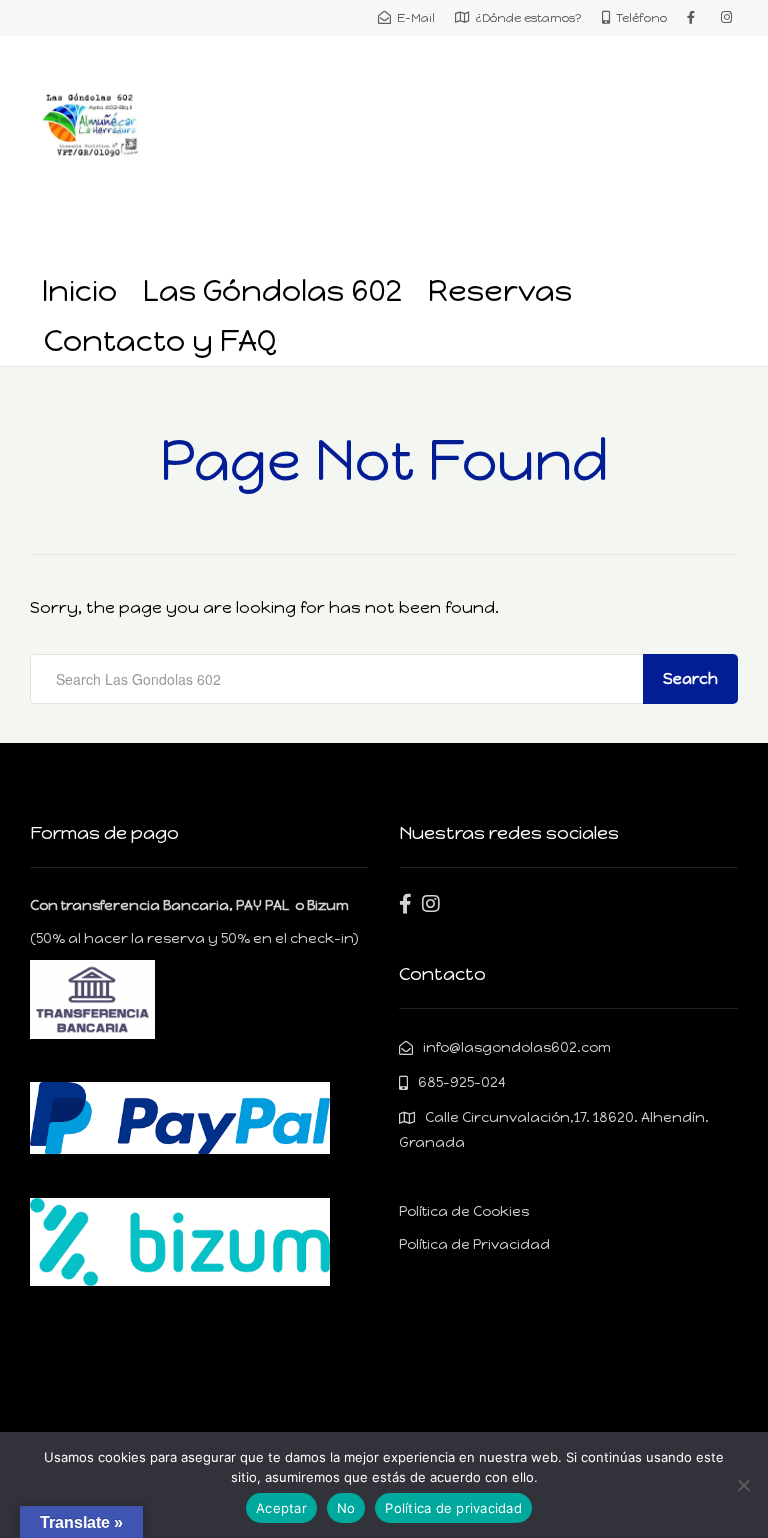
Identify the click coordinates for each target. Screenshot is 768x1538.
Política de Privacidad (474, 1244)
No (346, 1508)
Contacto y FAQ (160, 340)
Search (690, 679)
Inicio (79, 290)
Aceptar (281, 1508)
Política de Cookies (464, 1211)
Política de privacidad (453, 1508)
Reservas (500, 290)
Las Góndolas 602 (272, 290)
